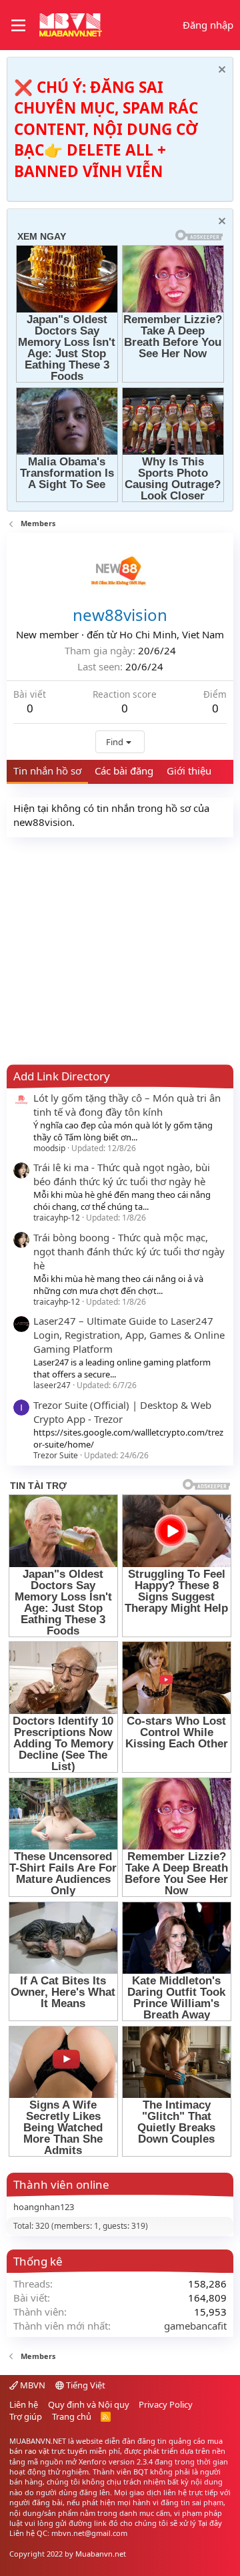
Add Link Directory (62, 1076)
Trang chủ (72, 2416)
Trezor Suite (56, 1455)
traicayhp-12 (57, 1218)
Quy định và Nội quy (89, 2404)
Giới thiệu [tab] (189, 771)
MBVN (32, 2385)
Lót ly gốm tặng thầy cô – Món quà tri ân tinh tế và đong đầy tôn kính (127, 1105)
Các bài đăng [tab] (124, 771)
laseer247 (52, 1385)
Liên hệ (24, 2404)
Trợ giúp (26, 2416)
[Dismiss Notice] (220, 71)
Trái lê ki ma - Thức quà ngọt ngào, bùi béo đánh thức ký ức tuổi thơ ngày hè (122, 1174)
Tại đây (210, 2523)
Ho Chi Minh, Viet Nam (172, 634)
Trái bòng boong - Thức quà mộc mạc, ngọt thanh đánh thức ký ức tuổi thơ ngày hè (129, 1251)
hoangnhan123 (44, 2207)
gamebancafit (195, 2326)
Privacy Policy (166, 2404)
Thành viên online (61, 2184)
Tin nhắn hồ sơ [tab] (47, 771)
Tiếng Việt (85, 2385)
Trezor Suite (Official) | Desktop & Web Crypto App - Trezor (122, 1412)
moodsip (49, 1148)
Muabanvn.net (101, 2554)
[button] (18, 25)
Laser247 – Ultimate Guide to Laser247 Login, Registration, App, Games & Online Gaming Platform (129, 1335)
